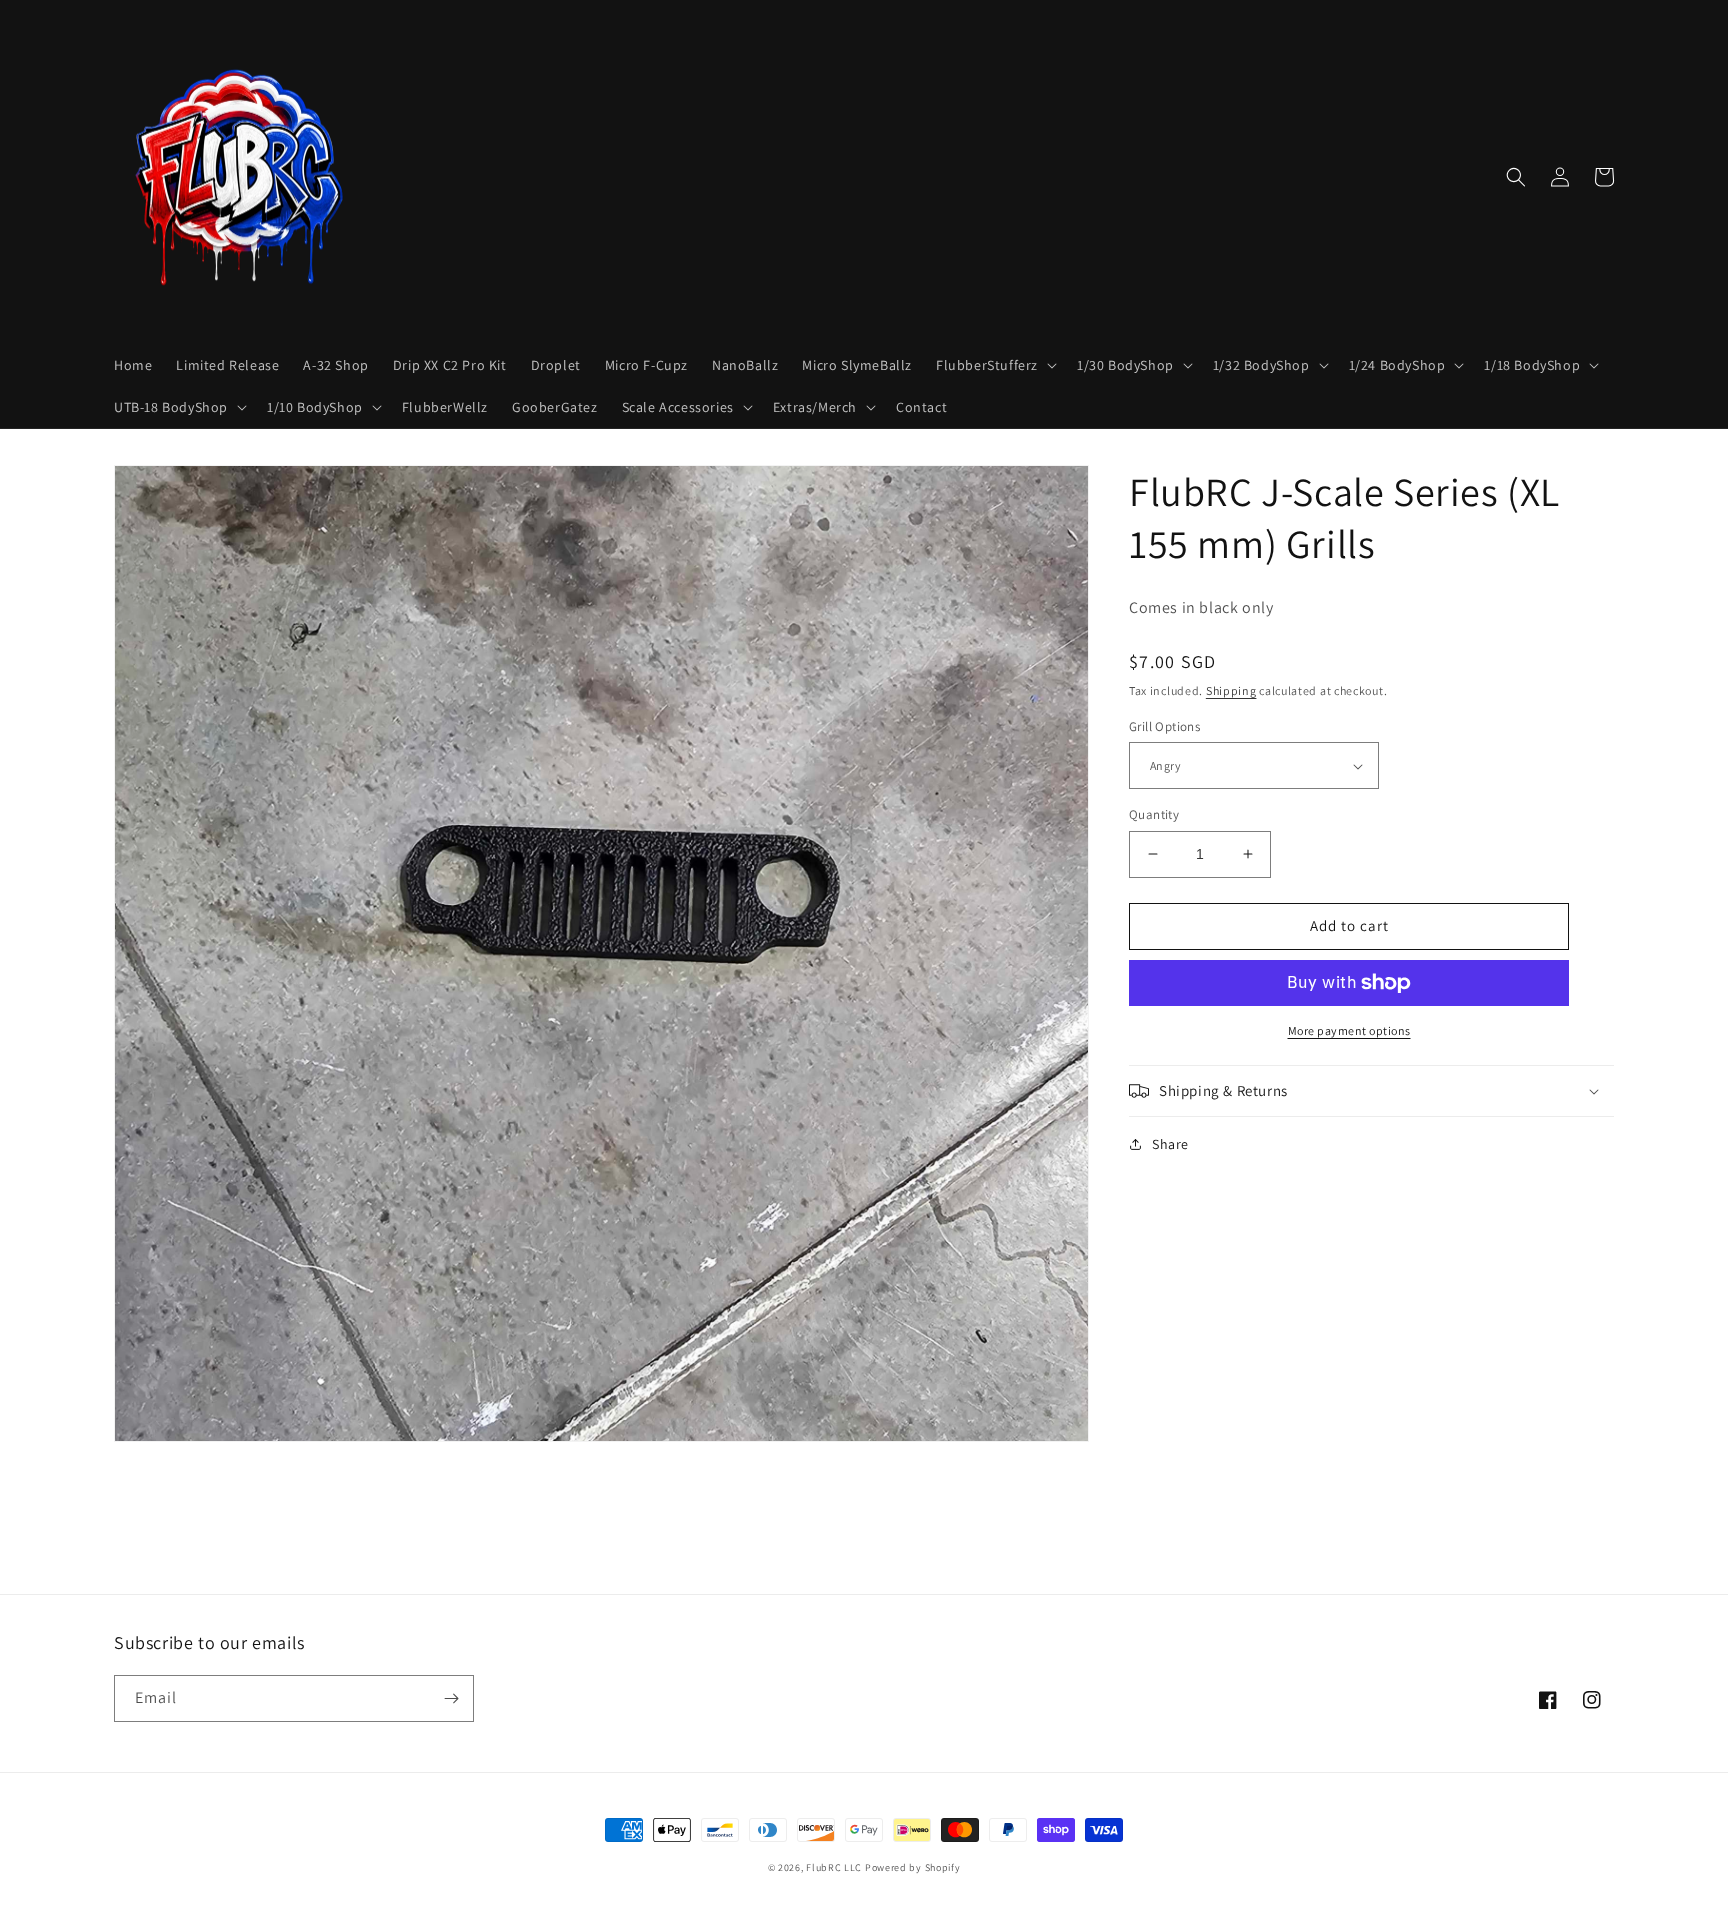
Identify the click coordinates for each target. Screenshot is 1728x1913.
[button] (994, 365)
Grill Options (1164, 726)
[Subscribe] (451, 1698)
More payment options (1349, 1030)
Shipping (1231, 690)
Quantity (1154, 814)
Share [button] (1170, 1144)
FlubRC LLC (834, 1867)
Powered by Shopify (913, 1867)
